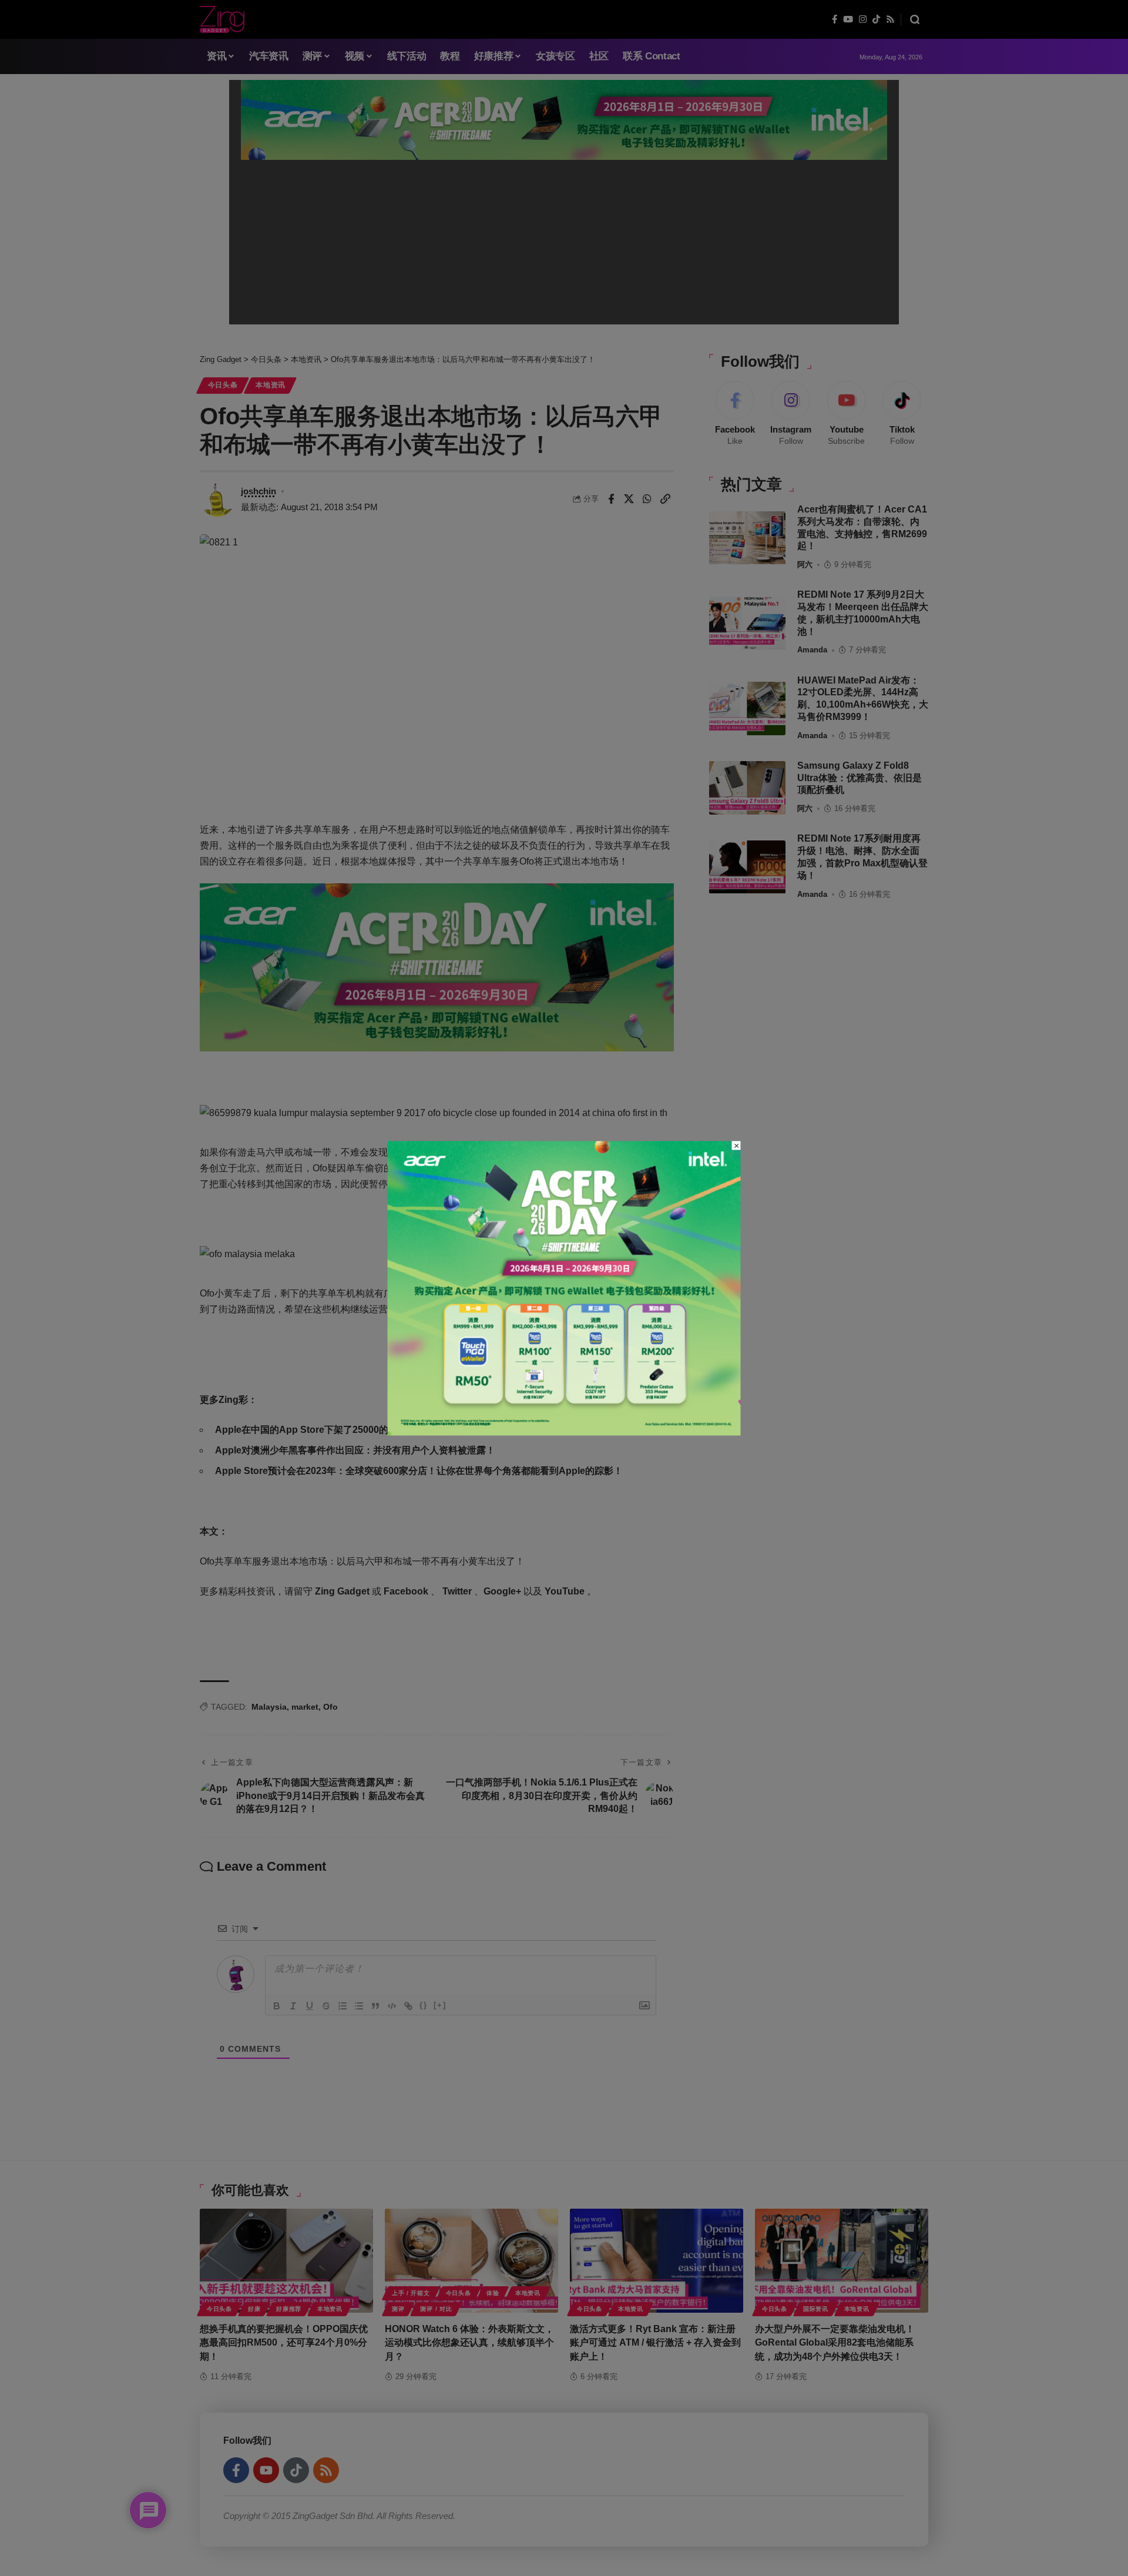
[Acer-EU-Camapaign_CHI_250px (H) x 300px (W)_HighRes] (564, 1287)
